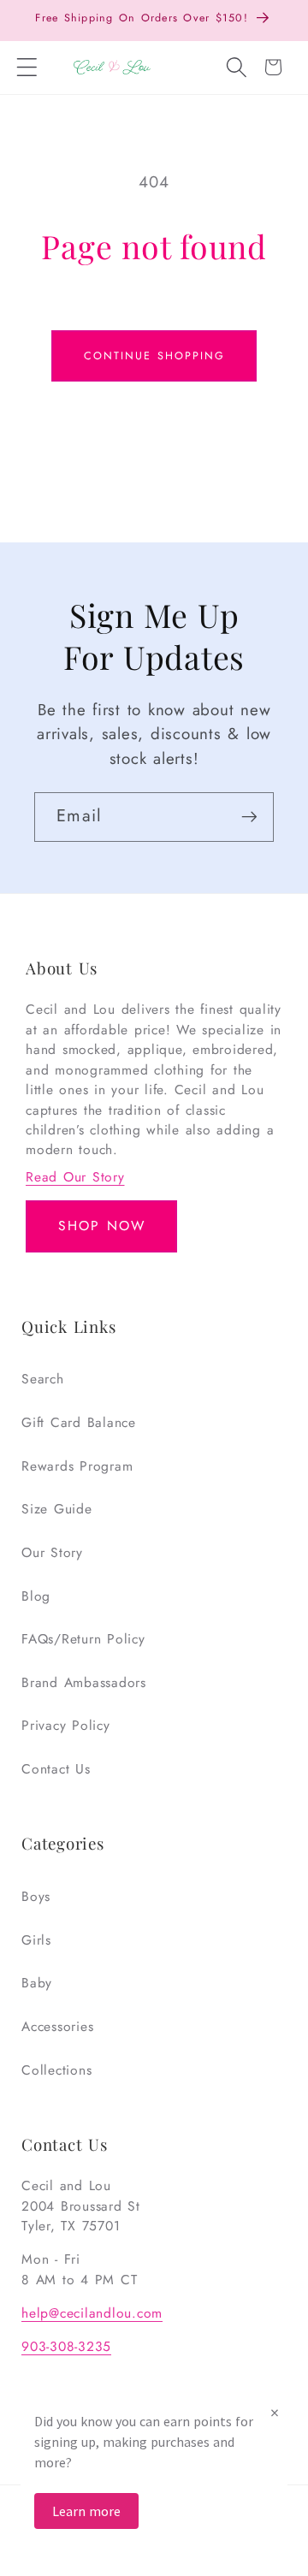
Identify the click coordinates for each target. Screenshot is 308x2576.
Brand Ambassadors (84, 1682)
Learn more (86, 2511)
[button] (27, 68)
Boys (36, 1896)
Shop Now (102, 1226)
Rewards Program (77, 1466)
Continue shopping (154, 356)
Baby (37, 1983)
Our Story (52, 1552)
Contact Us (56, 1769)
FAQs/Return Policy (83, 1639)
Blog (36, 1596)
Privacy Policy (66, 1725)
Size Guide (57, 1509)
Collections (56, 2070)
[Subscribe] (249, 817)
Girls (36, 1940)
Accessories (57, 2026)
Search (43, 1379)
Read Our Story (75, 1177)
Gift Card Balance (79, 1422)
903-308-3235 (66, 2346)
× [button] (275, 2412)
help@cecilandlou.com (92, 2313)
